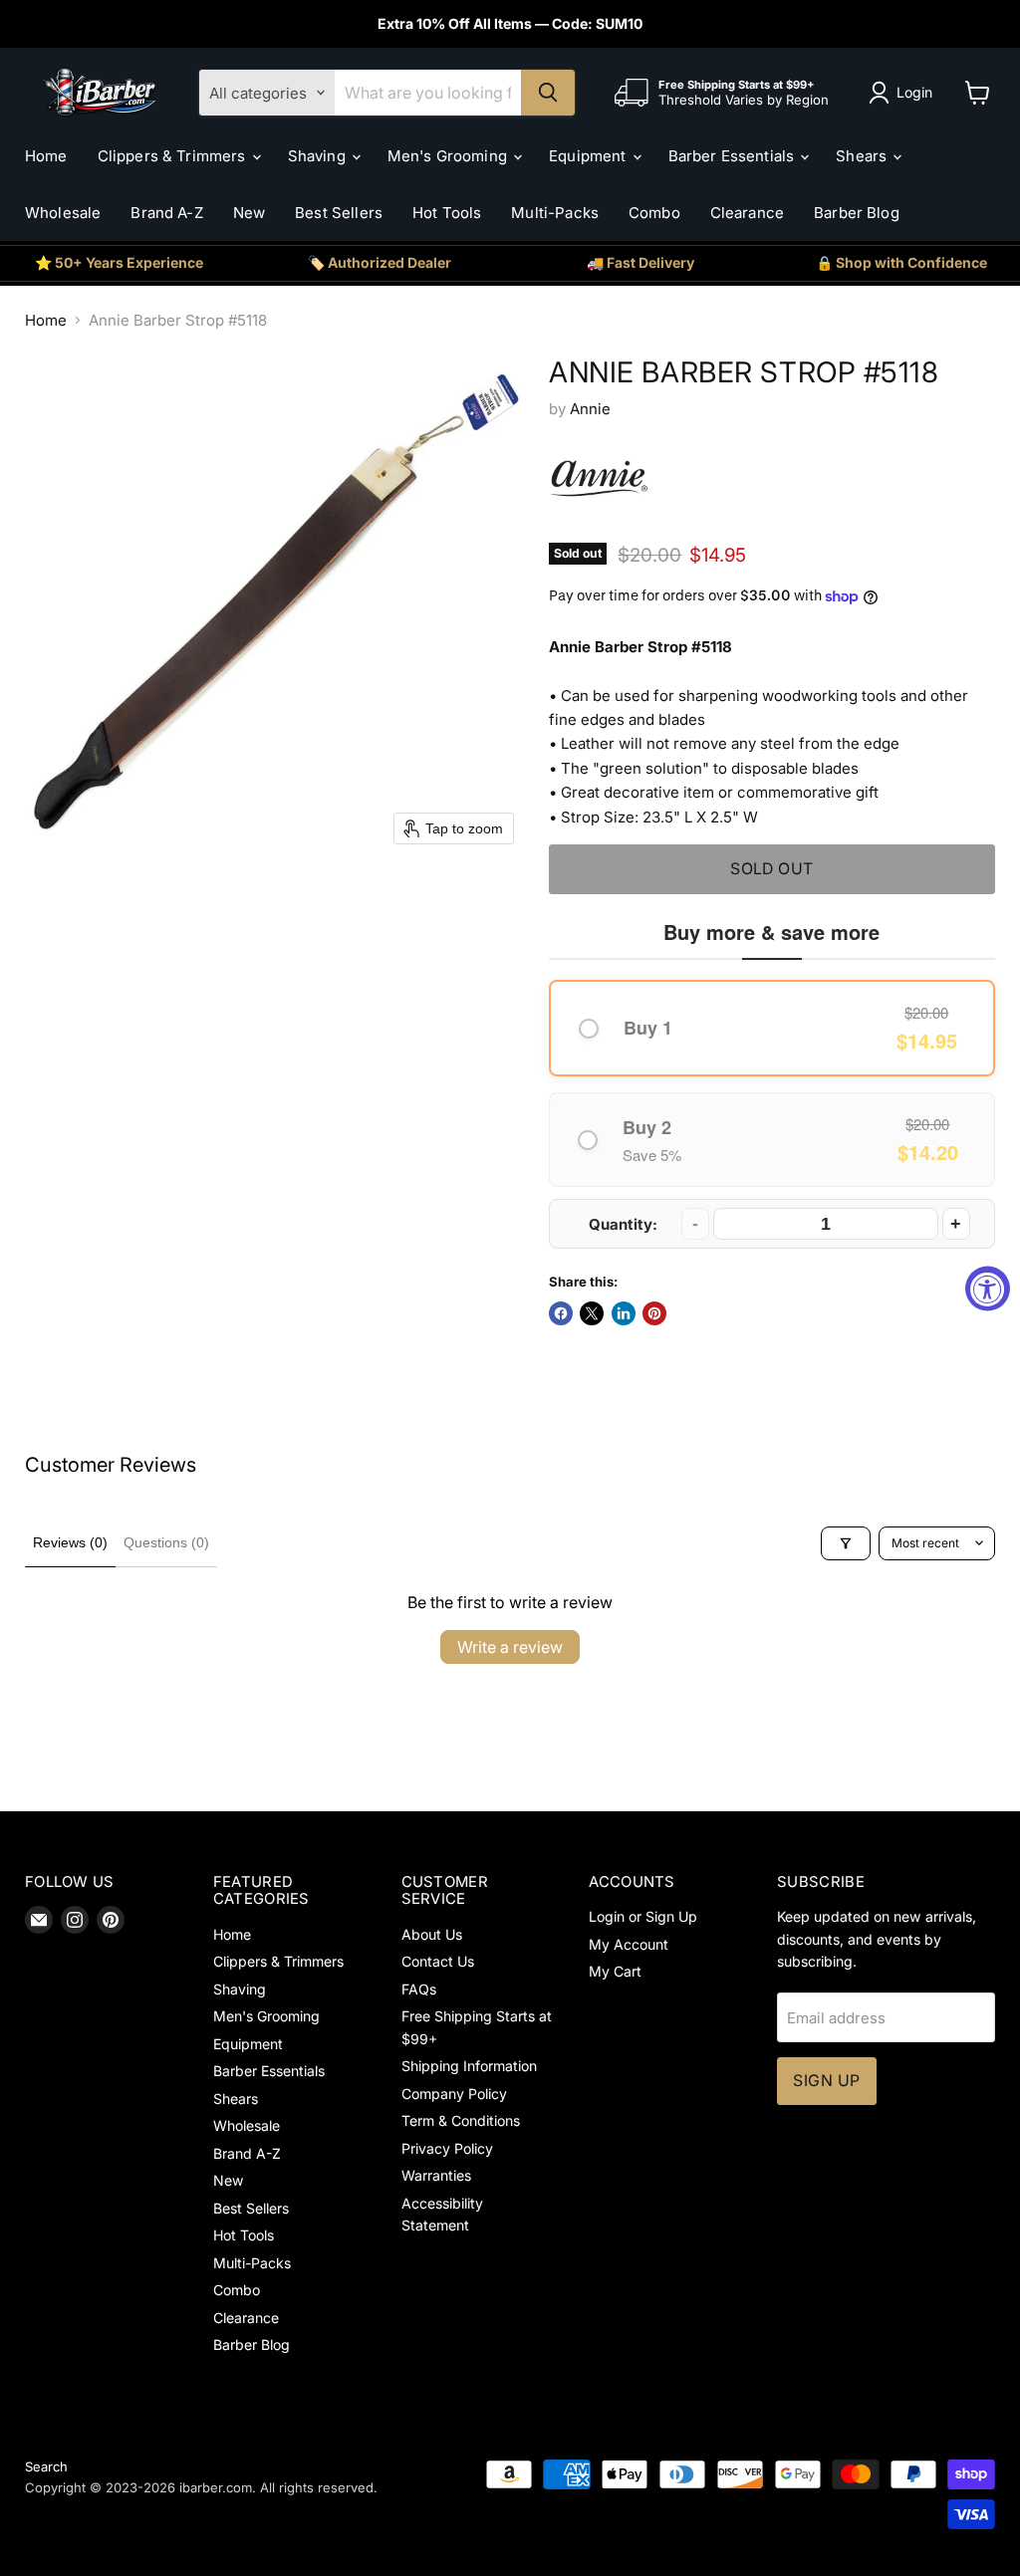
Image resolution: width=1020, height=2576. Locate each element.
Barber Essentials (734, 156)
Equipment (590, 156)
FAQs (419, 1989)
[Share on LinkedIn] (624, 1313)
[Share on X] (592, 1313)
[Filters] (846, 1543)
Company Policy (454, 2094)
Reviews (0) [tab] (70, 1542)
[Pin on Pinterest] (654, 1313)
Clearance (747, 213)
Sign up (826, 2081)
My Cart (615, 1971)
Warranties (436, 2175)
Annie (590, 409)
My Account (629, 1944)
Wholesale (63, 213)
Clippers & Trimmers (174, 156)
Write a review (510, 1647)
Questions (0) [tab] (166, 1542)
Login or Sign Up (643, 1916)
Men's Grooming (449, 156)
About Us (432, 1934)
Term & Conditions (461, 2120)
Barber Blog (857, 213)
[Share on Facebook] (561, 1313)
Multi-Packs (555, 213)
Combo (654, 213)
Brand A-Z (166, 213)
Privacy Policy (447, 2148)
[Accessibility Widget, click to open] (988, 1288)
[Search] (548, 93)
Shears (863, 156)
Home (46, 156)
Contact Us (438, 1961)
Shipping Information (469, 2066)
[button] (904, 93)
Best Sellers (339, 213)
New (249, 213)
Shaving (319, 156)
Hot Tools (447, 213)
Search (46, 2466)
